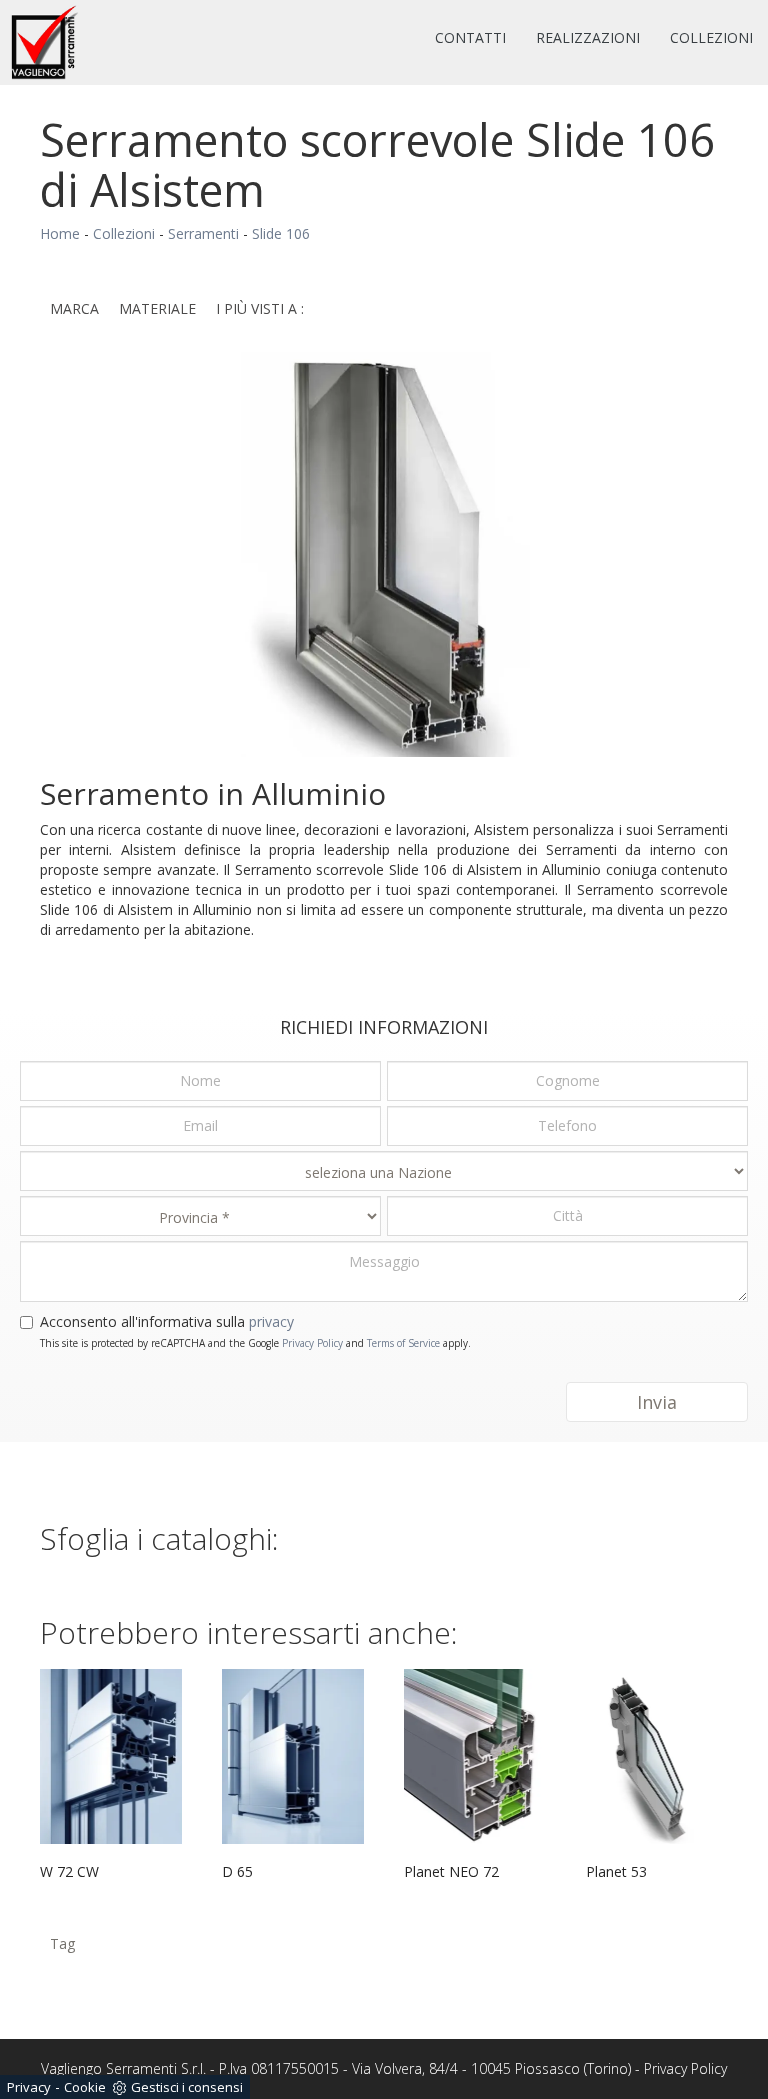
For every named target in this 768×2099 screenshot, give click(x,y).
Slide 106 (281, 233)
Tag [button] (62, 1943)
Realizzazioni (588, 37)
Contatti (470, 37)
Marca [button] (74, 308)
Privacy (29, 2087)
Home (60, 233)
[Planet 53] (657, 1756)
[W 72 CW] (111, 1756)
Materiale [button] (157, 308)
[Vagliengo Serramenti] (45, 42)
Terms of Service (403, 1343)
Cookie (85, 2087)
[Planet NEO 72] (475, 1756)
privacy (271, 1321)
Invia (657, 1402)
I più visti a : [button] (260, 308)
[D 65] (293, 1756)
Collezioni (711, 37)
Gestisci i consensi (187, 2087)
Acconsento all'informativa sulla (167, 1321)
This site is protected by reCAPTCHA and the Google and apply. (255, 1343)
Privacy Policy (312, 1343)
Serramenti (203, 233)
